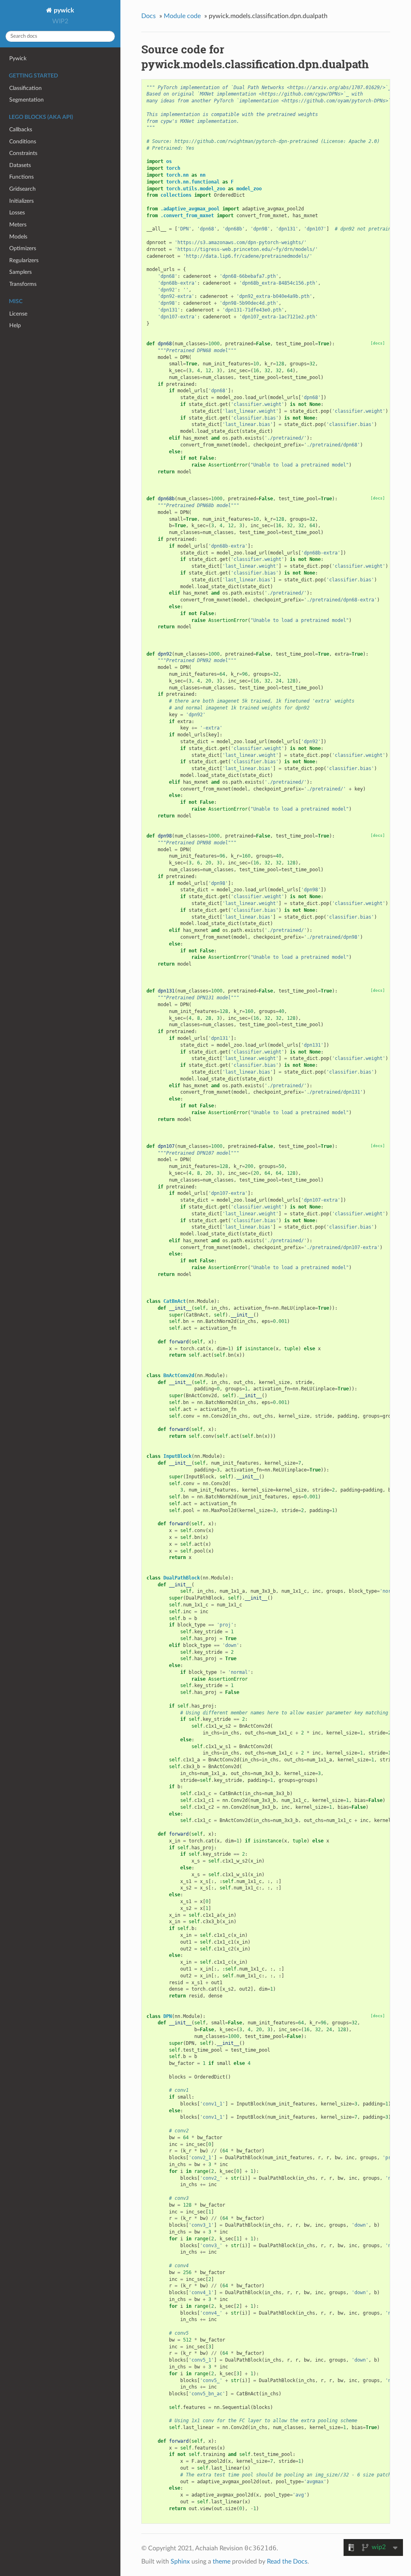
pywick (63, 10)
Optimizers (23, 248)
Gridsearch (22, 189)
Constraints (23, 153)
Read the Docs (287, 2562)
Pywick (18, 58)
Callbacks (21, 129)
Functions (21, 177)
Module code (182, 16)
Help (15, 325)
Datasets (20, 165)
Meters (18, 225)
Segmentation (26, 100)
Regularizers (24, 260)
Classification (25, 88)
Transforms (23, 284)
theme (222, 2562)
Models (18, 237)
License (18, 314)
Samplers (20, 272)
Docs (149, 16)
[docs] (378, 343)
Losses (17, 213)
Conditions (23, 142)
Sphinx (180, 2562)
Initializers (21, 201)
